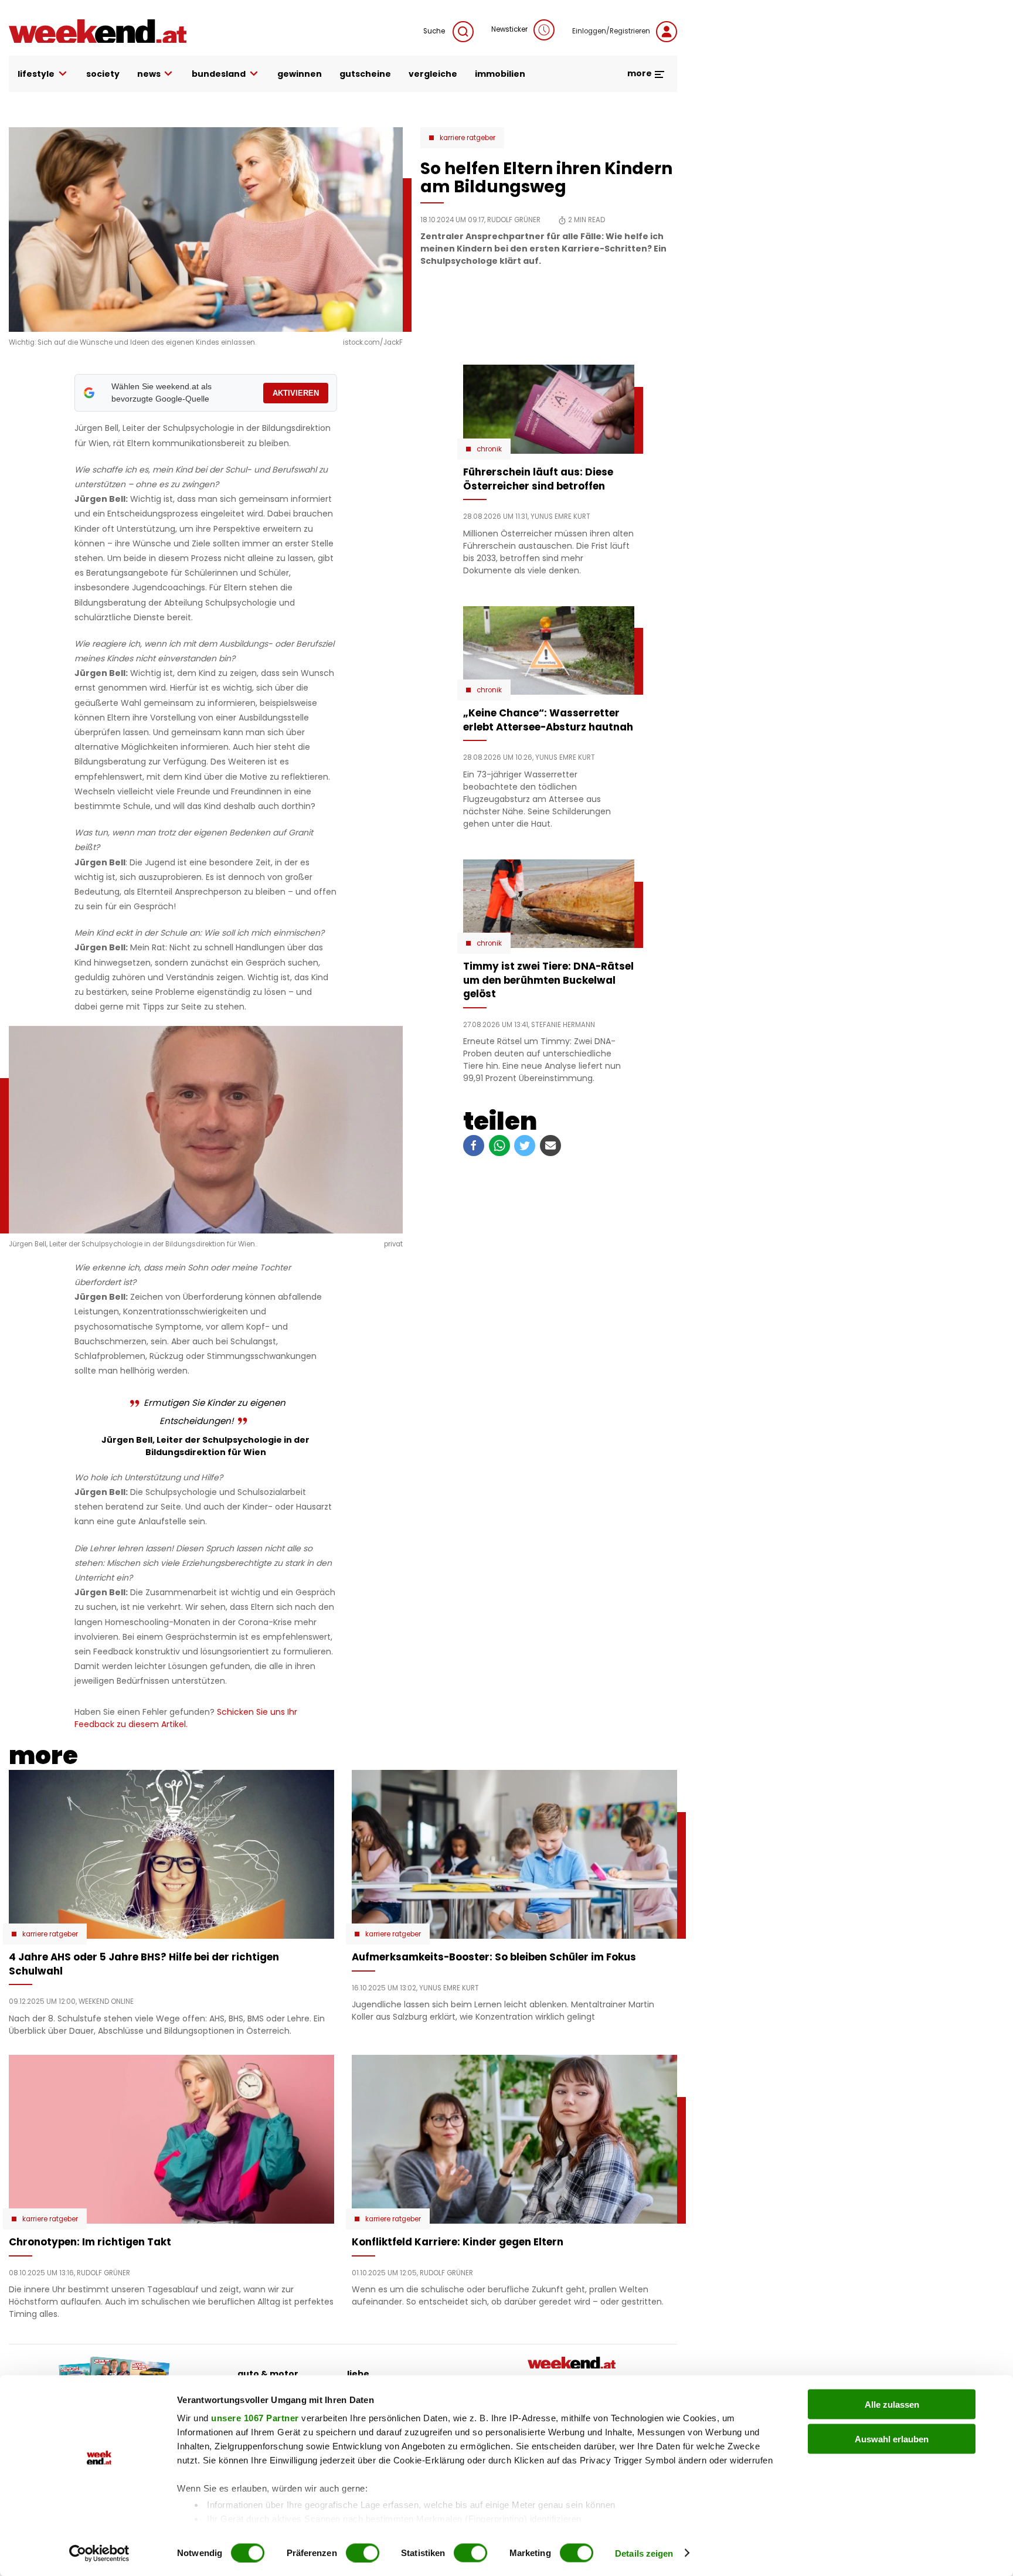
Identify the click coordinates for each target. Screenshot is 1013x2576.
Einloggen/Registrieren (611, 31)
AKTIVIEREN (296, 393)
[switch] (363, 2553)
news (149, 74)
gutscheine (365, 74)
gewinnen (300, 74)
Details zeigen (644, 2553)
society (103, 74)
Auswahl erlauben (892, 2439)
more (640, 73)
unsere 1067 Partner (255, 2418)
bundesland (219, 74)
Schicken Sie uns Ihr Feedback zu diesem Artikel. (186, 1718)
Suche (435, 31)
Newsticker (509, 29)
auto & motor (268, 2374)
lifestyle (36, 74)
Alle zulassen (892, 2405)
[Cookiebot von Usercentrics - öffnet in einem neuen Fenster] (99, 2553)
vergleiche (433, 74)
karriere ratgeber (468, 138)
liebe (358, 2374)
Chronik (489, 449)
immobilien (500, 74)
